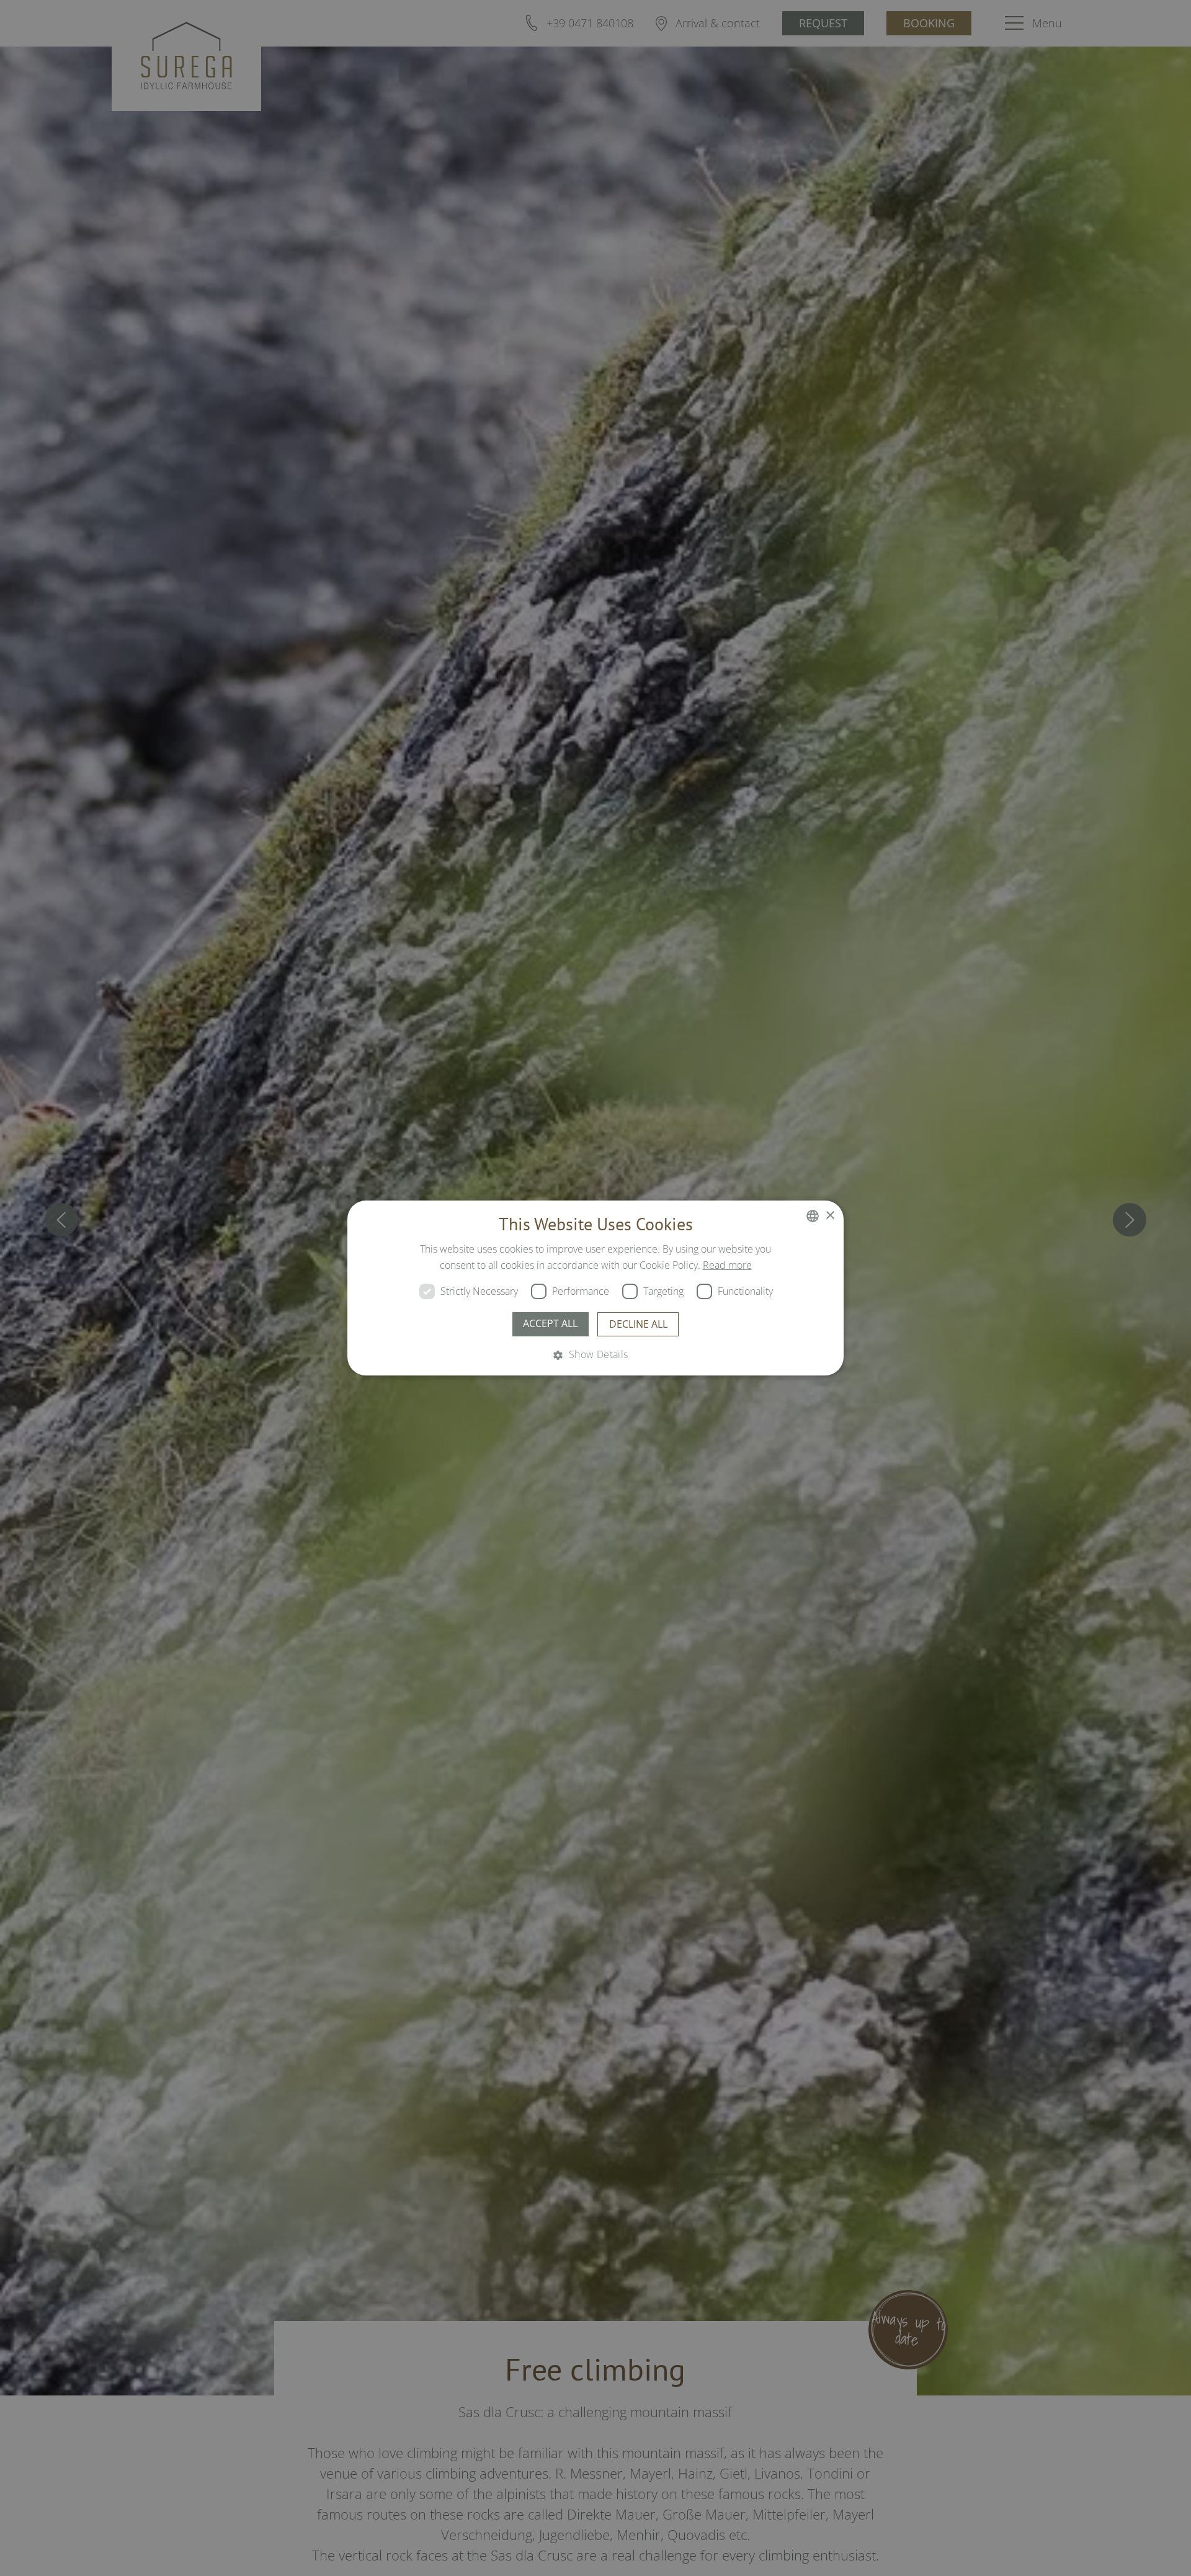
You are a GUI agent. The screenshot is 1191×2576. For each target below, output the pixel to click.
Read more (727, 1265)
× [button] (830, 1215)
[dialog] (595, 1288)
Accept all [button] (550, 1323)
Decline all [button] (638, 1324)
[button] (595, 1354)
